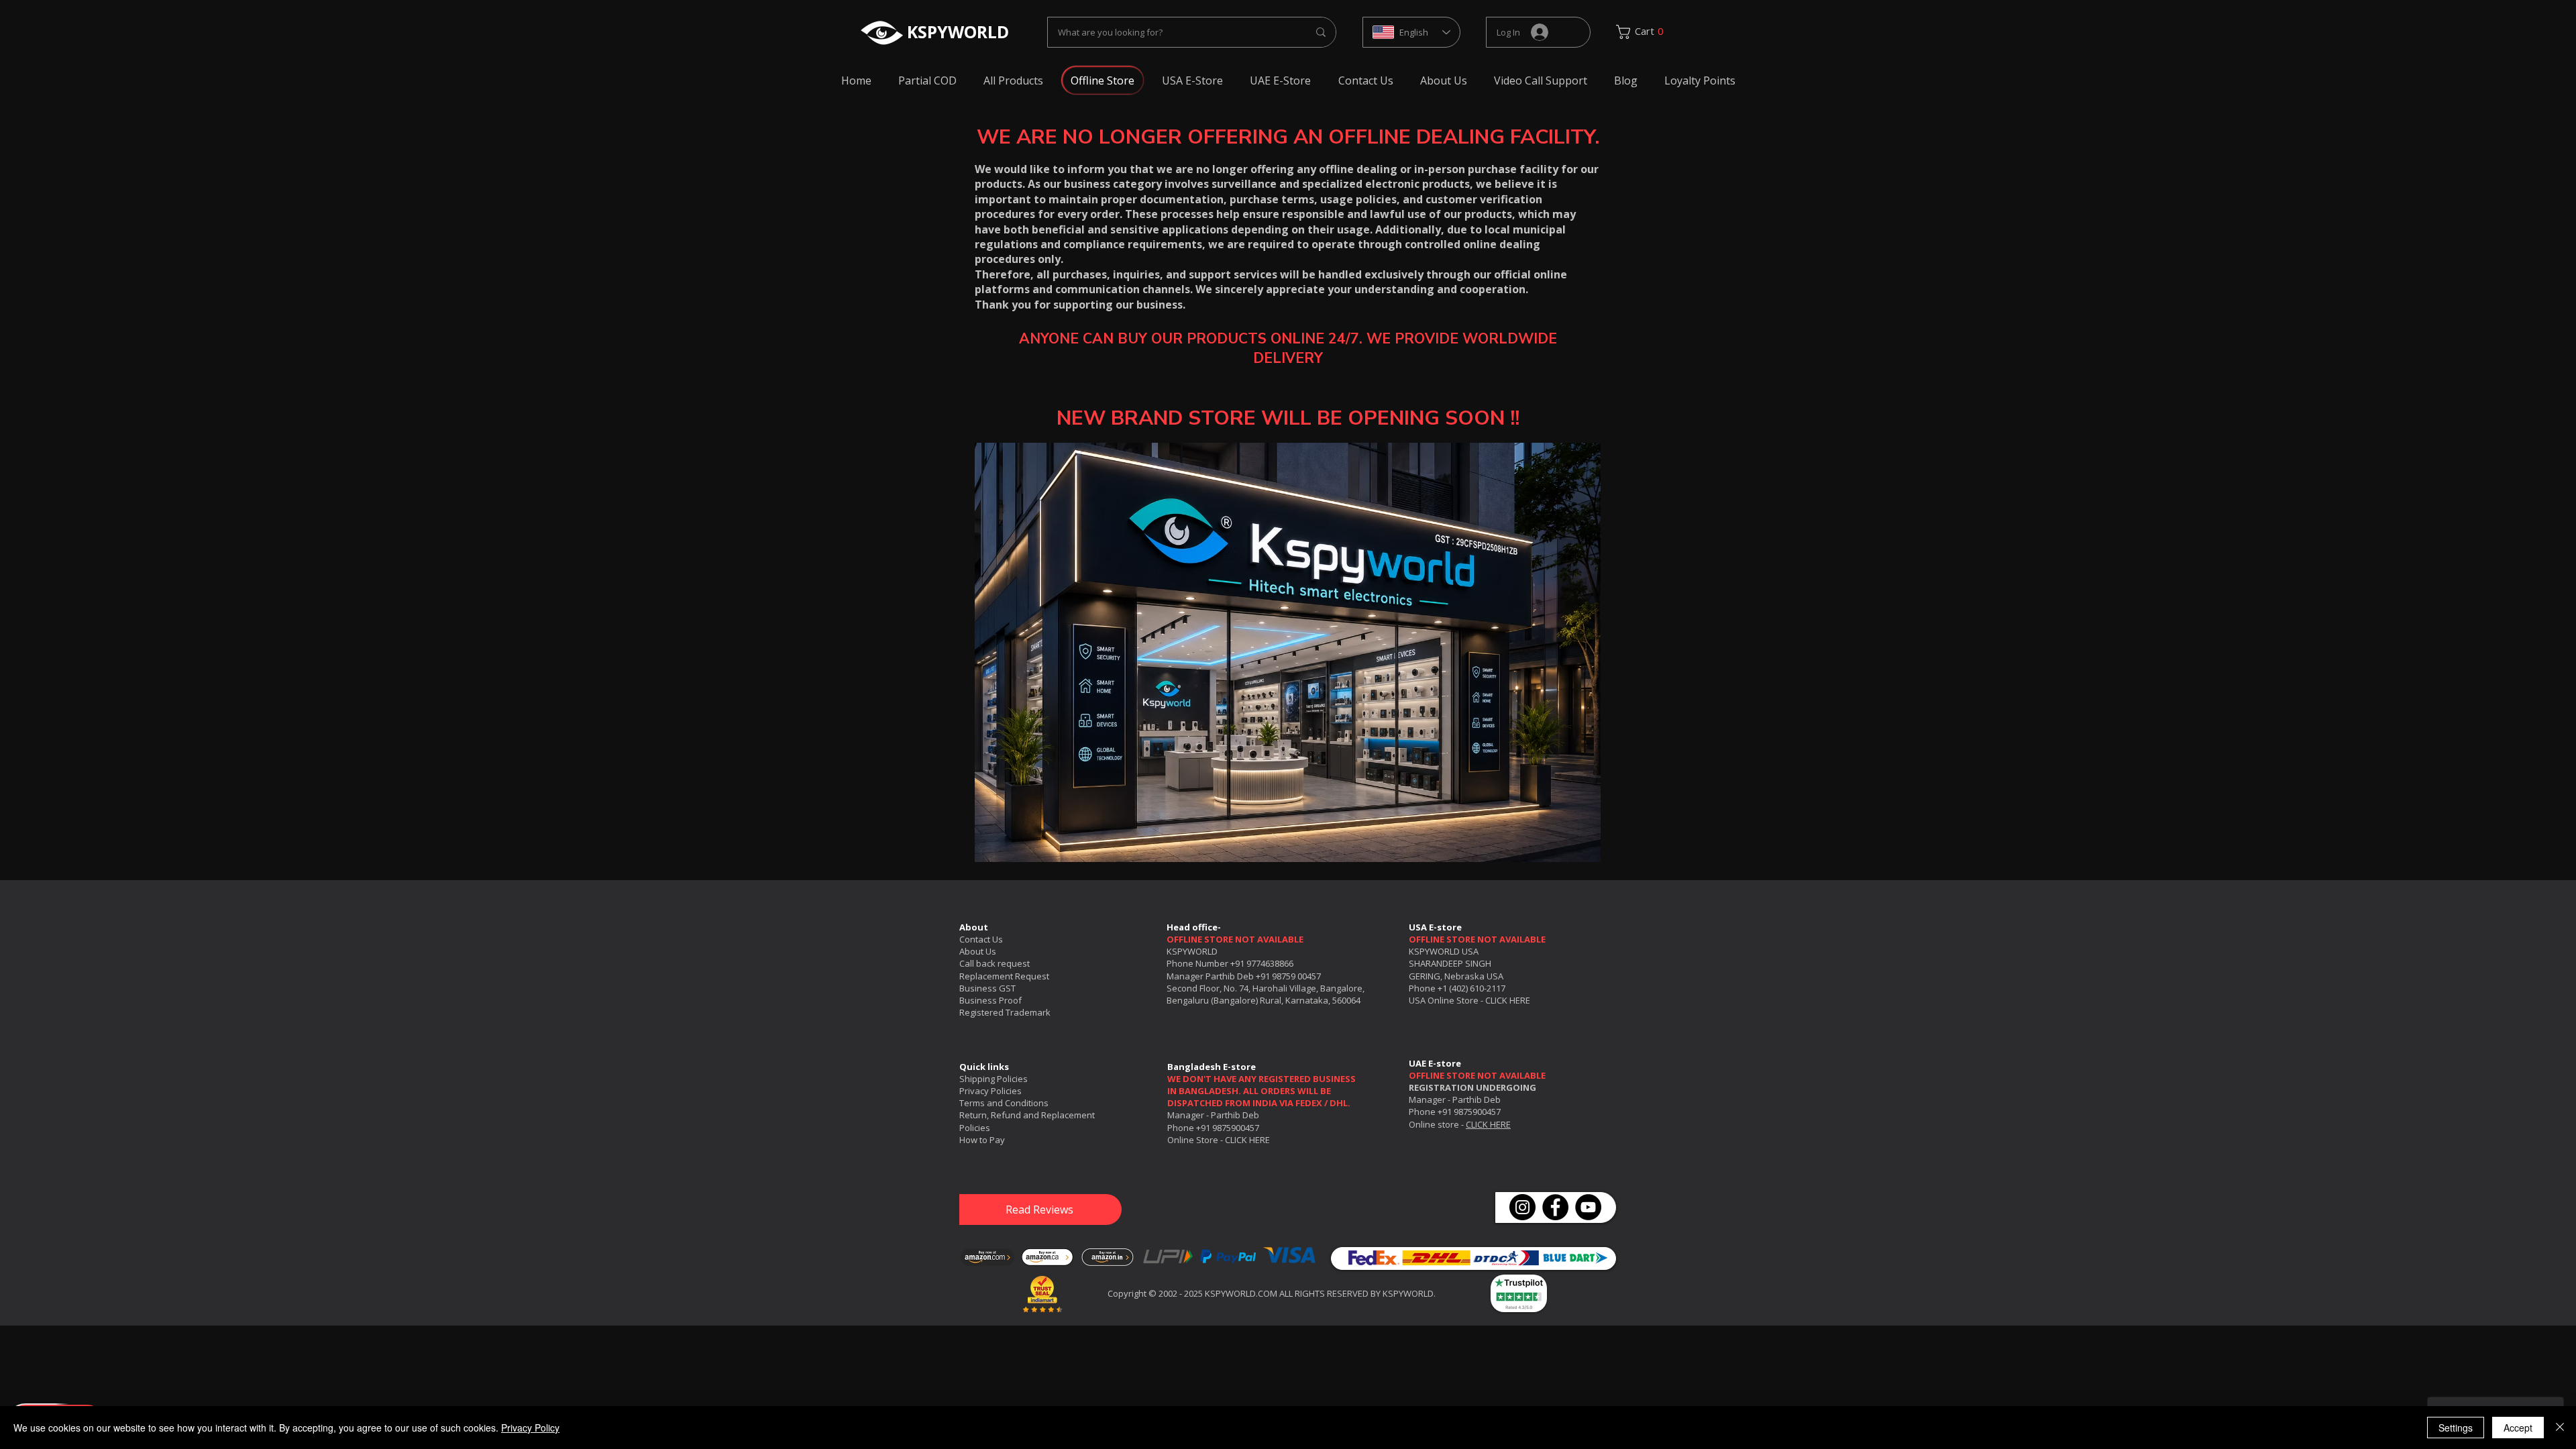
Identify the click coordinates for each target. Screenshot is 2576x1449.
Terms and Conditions (1004, 1103)
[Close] (2560, 1428)
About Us (978, 951)
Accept (2518, 1428)
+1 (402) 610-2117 (1471, 988)
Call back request (995, 963)
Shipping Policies (994, 1079)
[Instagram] (1522, 1207)
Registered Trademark (1005, 1012)
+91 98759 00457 (1288, 976)
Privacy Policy (530, 1428)
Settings (2456, 1428)
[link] (1645, 32)
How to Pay (982, 1140)
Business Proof (990, 1000)
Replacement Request (1004, 976)
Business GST (987, 988)
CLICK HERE (1508, 1000)
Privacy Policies (990, 1091)
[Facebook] (1555, 1207)
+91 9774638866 (1262, 963)
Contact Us (981, 939)
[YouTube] (1588, 1207)
